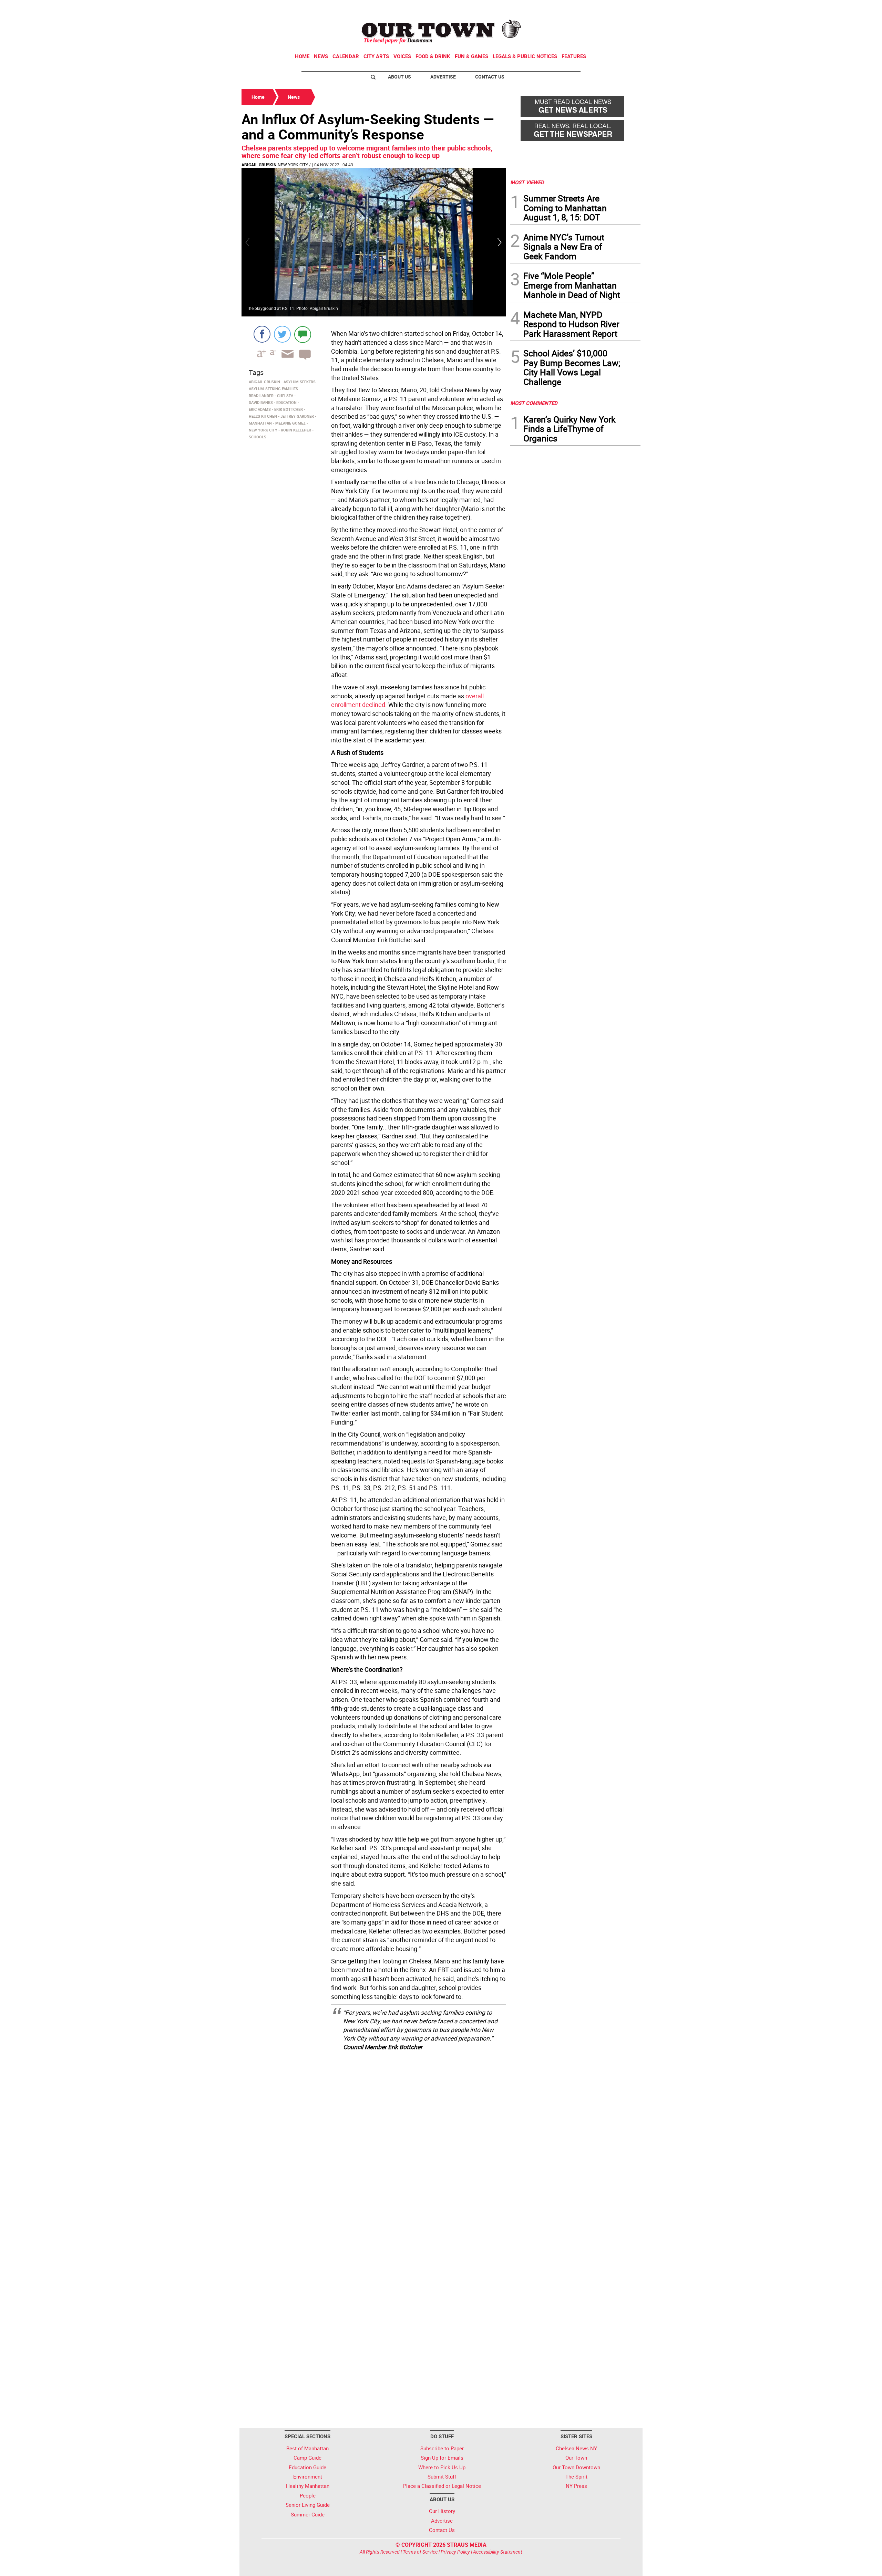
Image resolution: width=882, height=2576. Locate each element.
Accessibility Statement (498, 2552)
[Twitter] (282, 334)
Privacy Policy (455, 2552)
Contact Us (490, 77)
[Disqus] (374, 2148)
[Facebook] (262, 334)
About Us (399, 77)
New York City (293, 165)
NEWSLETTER (585, 8)
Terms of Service (420, 2552)
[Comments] (303, 334)
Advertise (443, 77)
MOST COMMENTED (534, 403)
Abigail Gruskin (259, 165)
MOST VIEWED (527, 182)
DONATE (624, 8)
